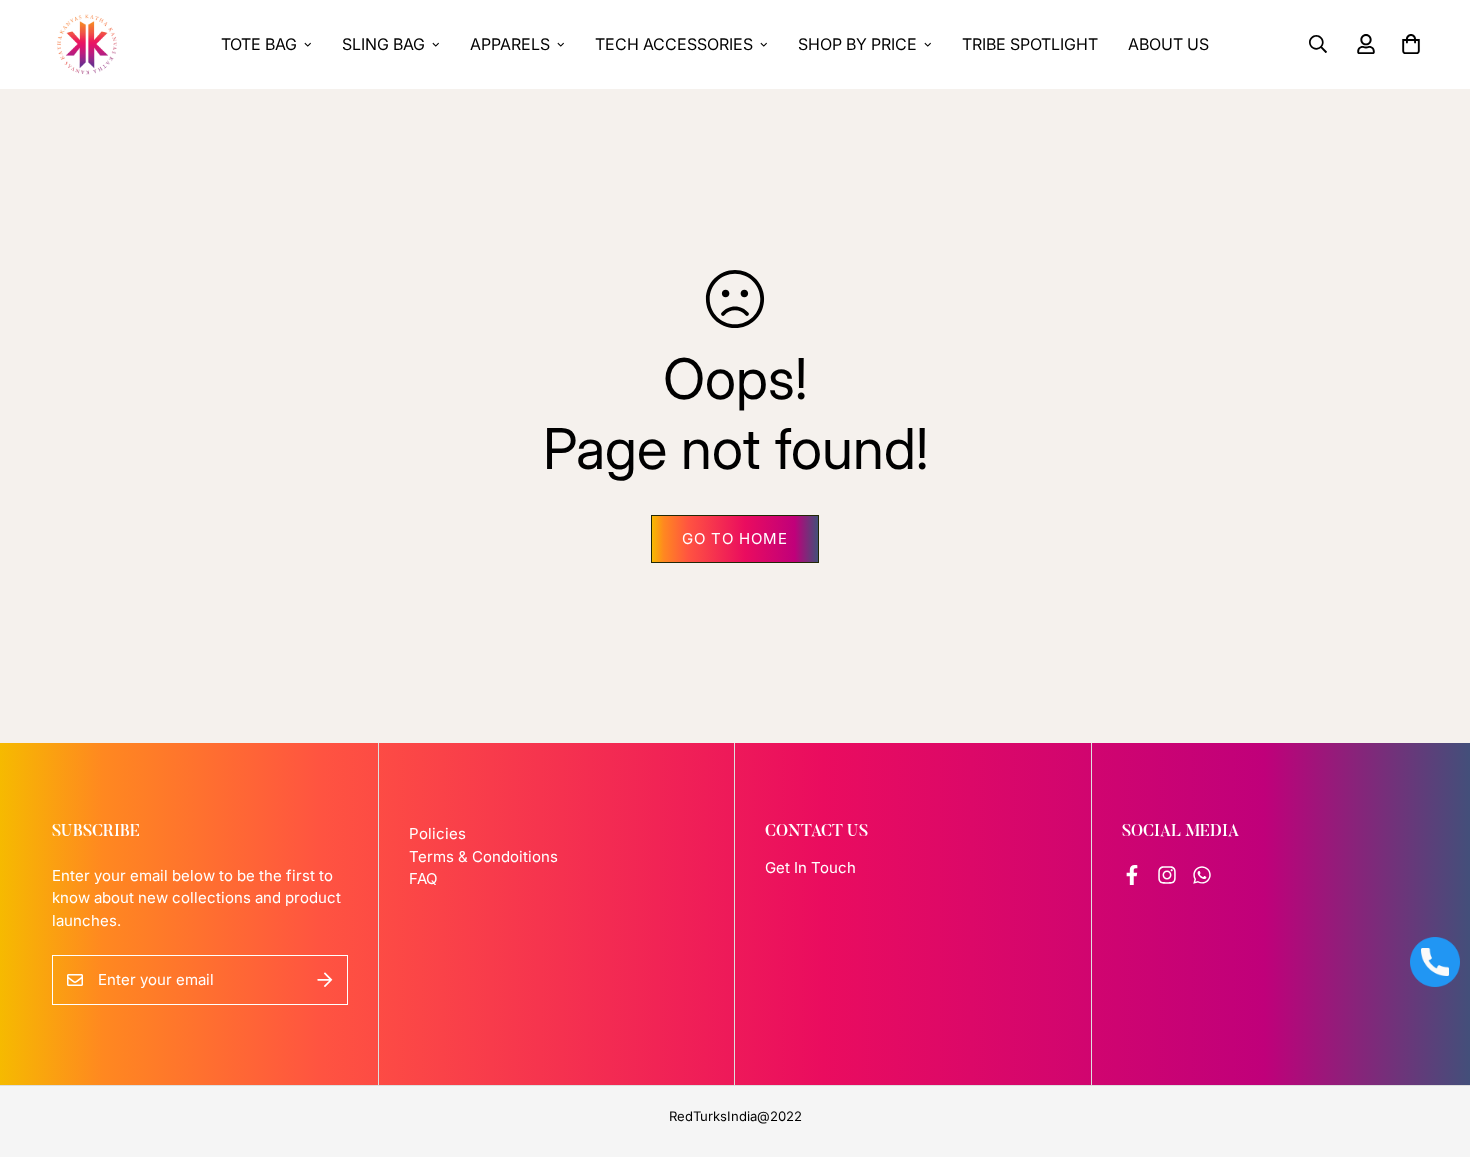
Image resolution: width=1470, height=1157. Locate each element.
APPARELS (510, 44)
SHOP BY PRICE (857, 44)
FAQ (423, 878)
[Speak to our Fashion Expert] (1435, 962)
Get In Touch (810, 867)
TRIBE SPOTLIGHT (1030, 44)
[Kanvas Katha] (87, 44)
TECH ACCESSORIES (674, 44)
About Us (1168, 44)
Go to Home (735, 538)
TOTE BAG (259, 44)
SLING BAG (383, 44)
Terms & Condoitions (483, 856)
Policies (437, 833)
